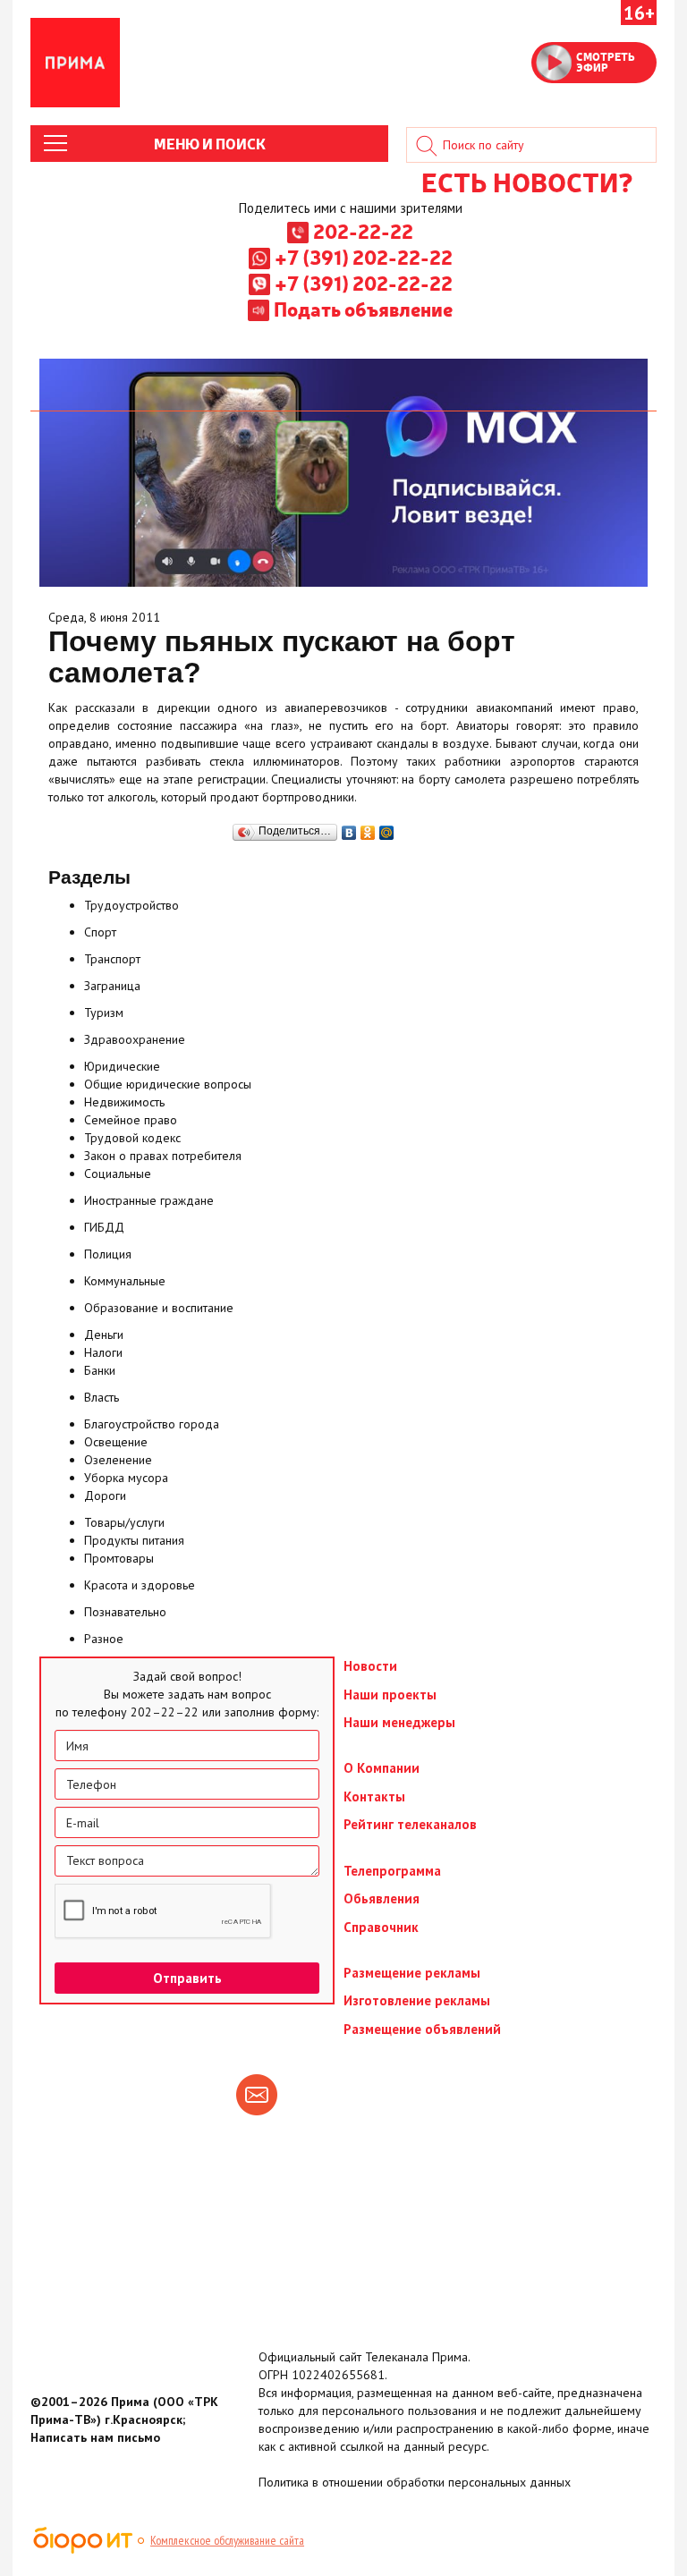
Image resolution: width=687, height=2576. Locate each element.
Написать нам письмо (95, 2437)
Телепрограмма (392, 1871)
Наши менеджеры (399, 1722)
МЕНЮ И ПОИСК (210, 143)
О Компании (382, 1768)
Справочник (381, 1927)
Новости (370, 1666)
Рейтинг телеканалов (410, 1824)
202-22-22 (363, 231)
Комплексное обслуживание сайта (227, 2540)
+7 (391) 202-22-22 (364, 257)
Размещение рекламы (412, 1973)
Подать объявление (363, 309)
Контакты (374, 1796)
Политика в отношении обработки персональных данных (415, 2482)
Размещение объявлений (422, 2029)
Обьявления (382, 1898)
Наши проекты (390, 1695)
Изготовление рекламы (417, 2000)
